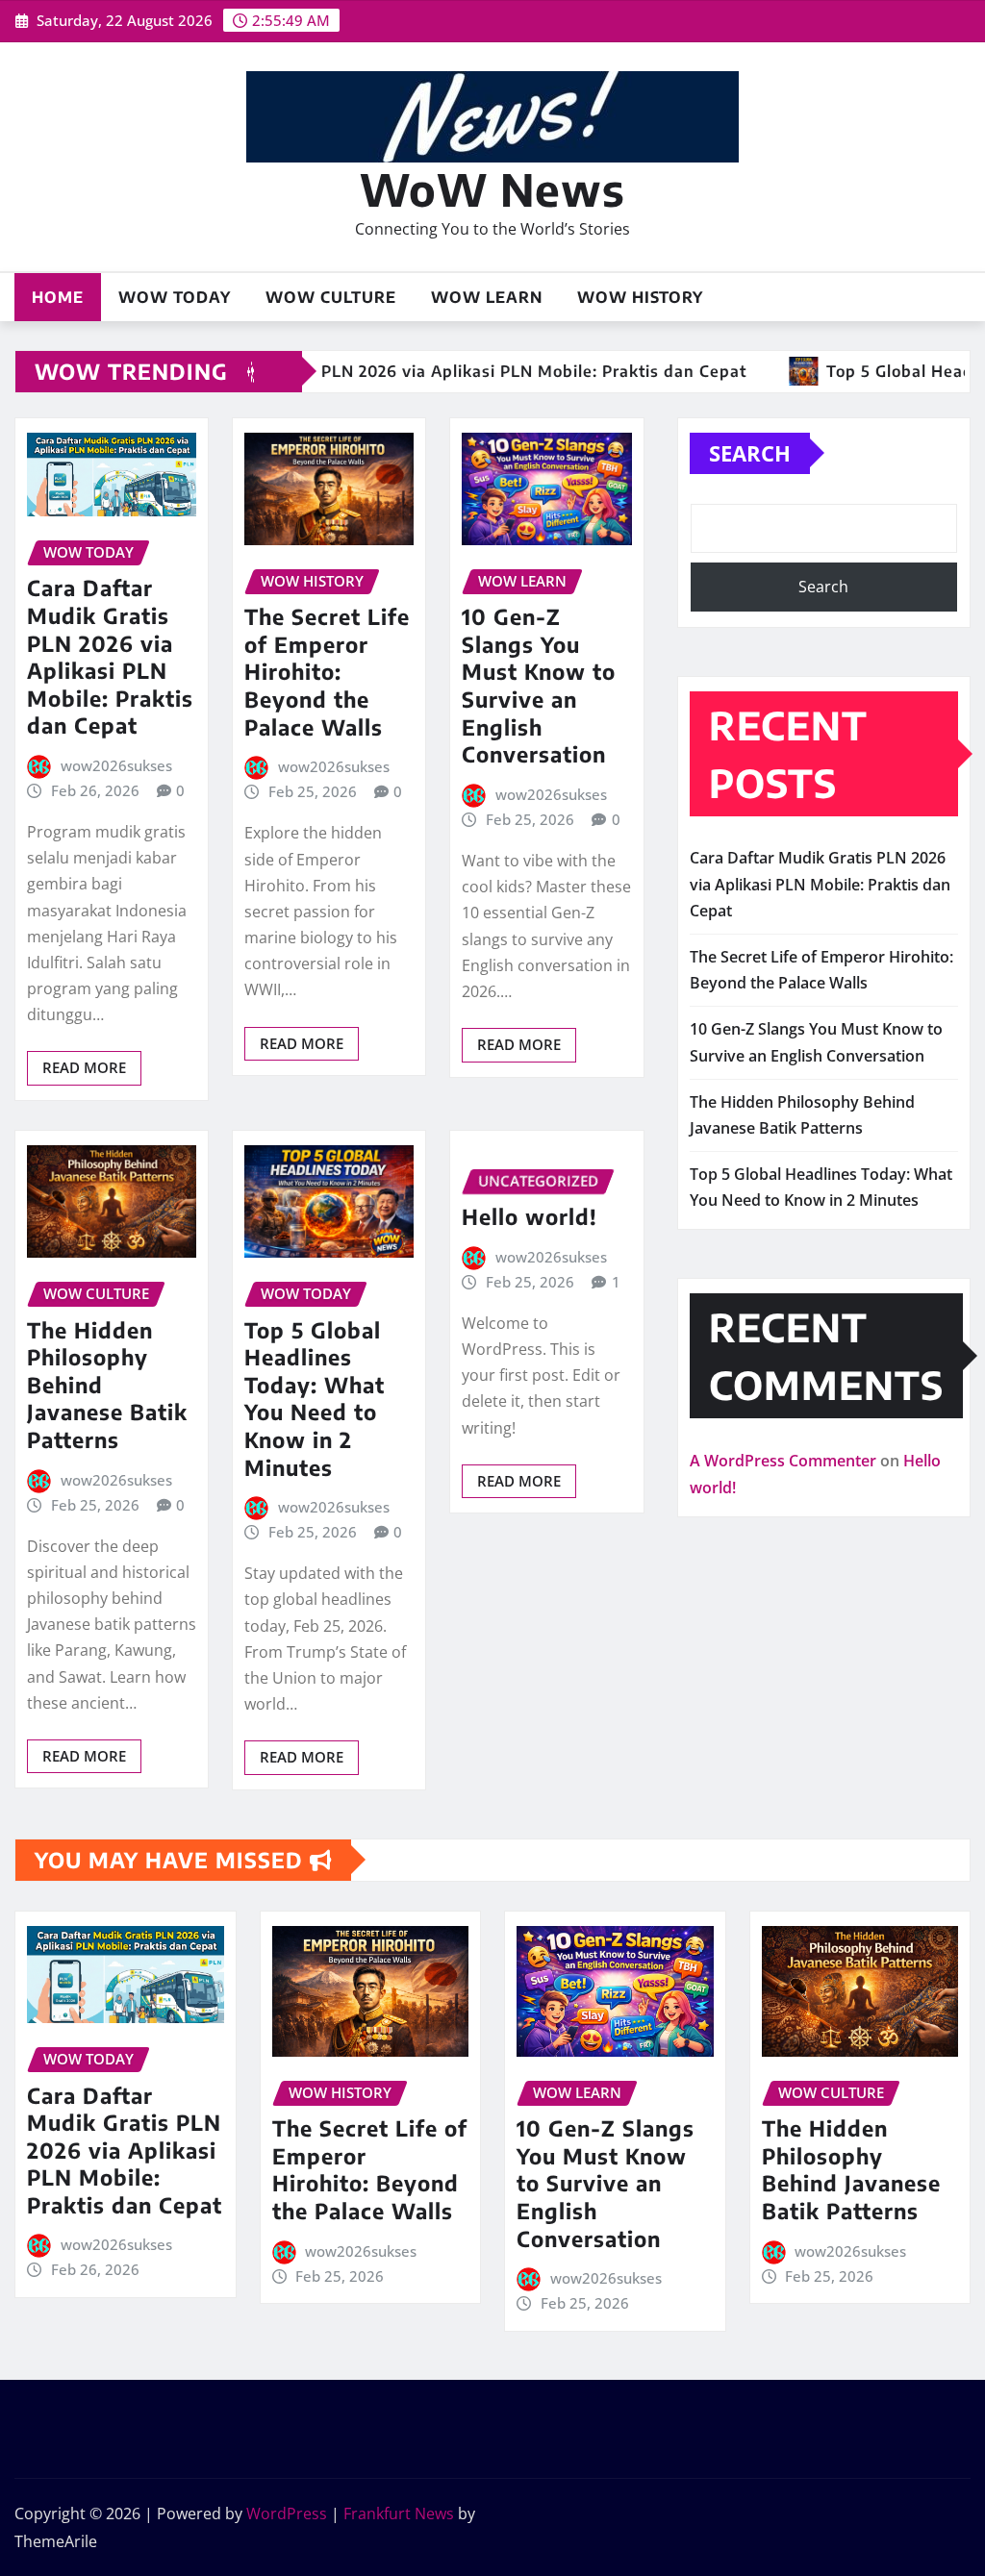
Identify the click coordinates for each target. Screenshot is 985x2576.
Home (58, 297)
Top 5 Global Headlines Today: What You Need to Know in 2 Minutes (315, 1399)
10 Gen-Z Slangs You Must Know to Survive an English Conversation (539, 685)
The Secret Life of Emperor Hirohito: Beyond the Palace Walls (327, 671)
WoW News (492, 189)
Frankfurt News (399, 2513)
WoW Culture (331, 297)
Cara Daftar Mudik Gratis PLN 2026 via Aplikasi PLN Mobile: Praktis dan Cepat (110, 656)
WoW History (640, 297)
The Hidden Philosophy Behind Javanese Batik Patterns (851, 2169)
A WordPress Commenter (783, 1461)
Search (750, 453)
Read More (84, 1067)
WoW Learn (487, 297)
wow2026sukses (116, 765)
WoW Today (175, 297)
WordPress (287, 2513)
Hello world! (530, 1216)
